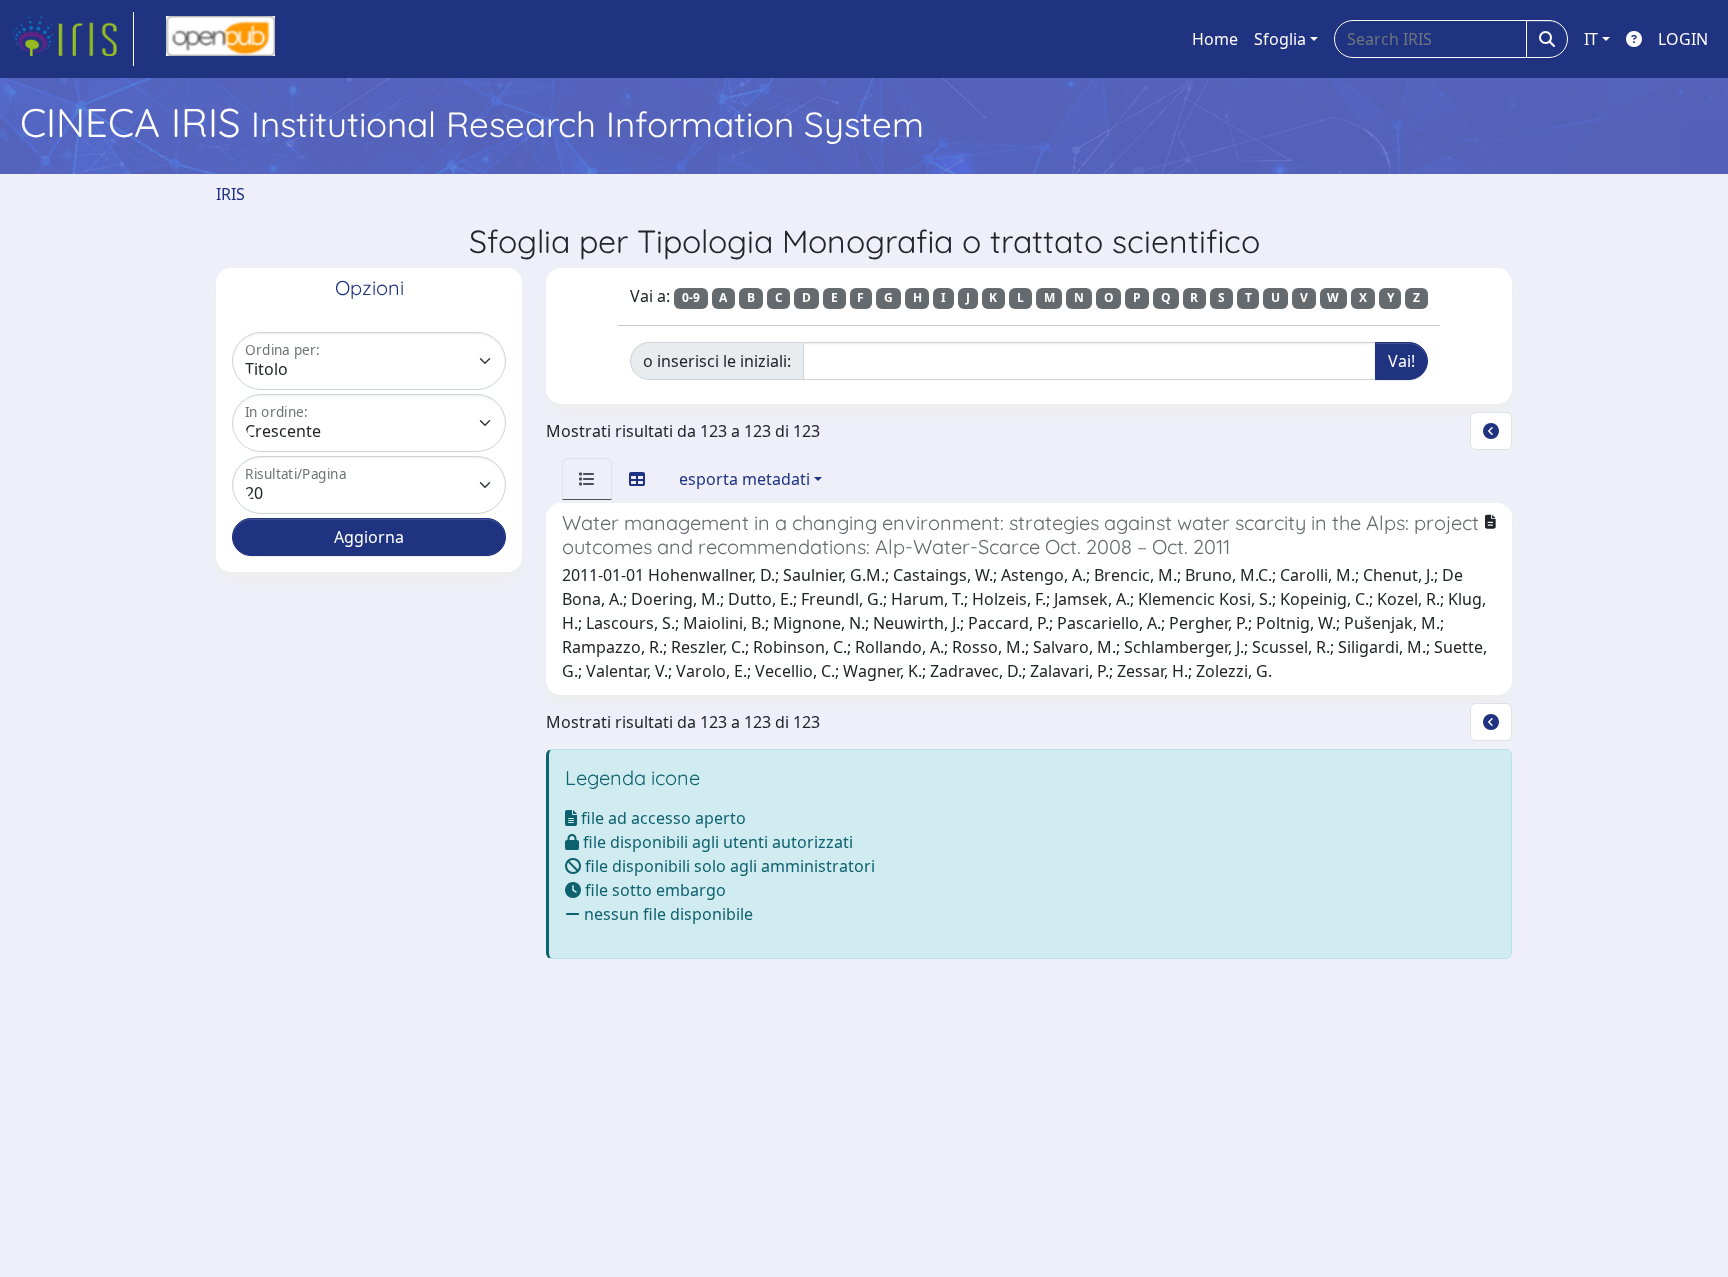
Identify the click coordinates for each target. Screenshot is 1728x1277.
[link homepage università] (220, 39)
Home (1215, 39)
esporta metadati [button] (744, 479)
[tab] (587, 479)
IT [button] (1591, 39)
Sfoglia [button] (1280, 39)
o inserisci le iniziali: (717, 361)
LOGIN (1683, 39)
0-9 (691, 297)
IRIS (230, 194)
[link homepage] (73, 39)
